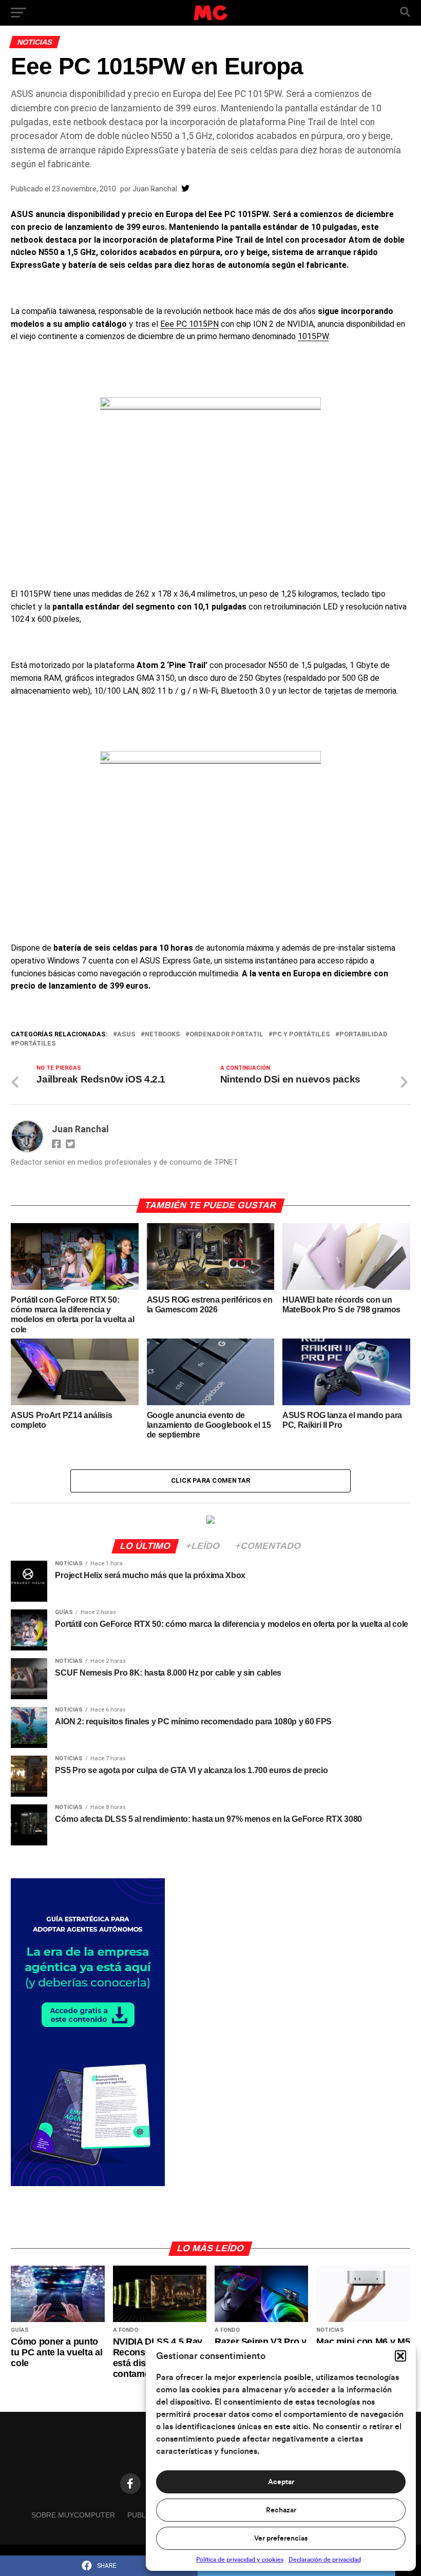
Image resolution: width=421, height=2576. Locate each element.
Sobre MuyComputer (73, 2515)
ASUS (126, 1035)
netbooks (162, 1035)
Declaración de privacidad (325, 2560)
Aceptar (281, 2482)
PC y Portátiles (301, 1035)
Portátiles (35, 1044)
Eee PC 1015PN (189, 324)
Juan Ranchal (155, 189)
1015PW (313, 336)
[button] (400, 2356)
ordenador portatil (226, 1035)
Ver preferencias (281, 2539)
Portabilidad (363, 1035)
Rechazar (281, 2510)
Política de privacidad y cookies (240, 2560)
